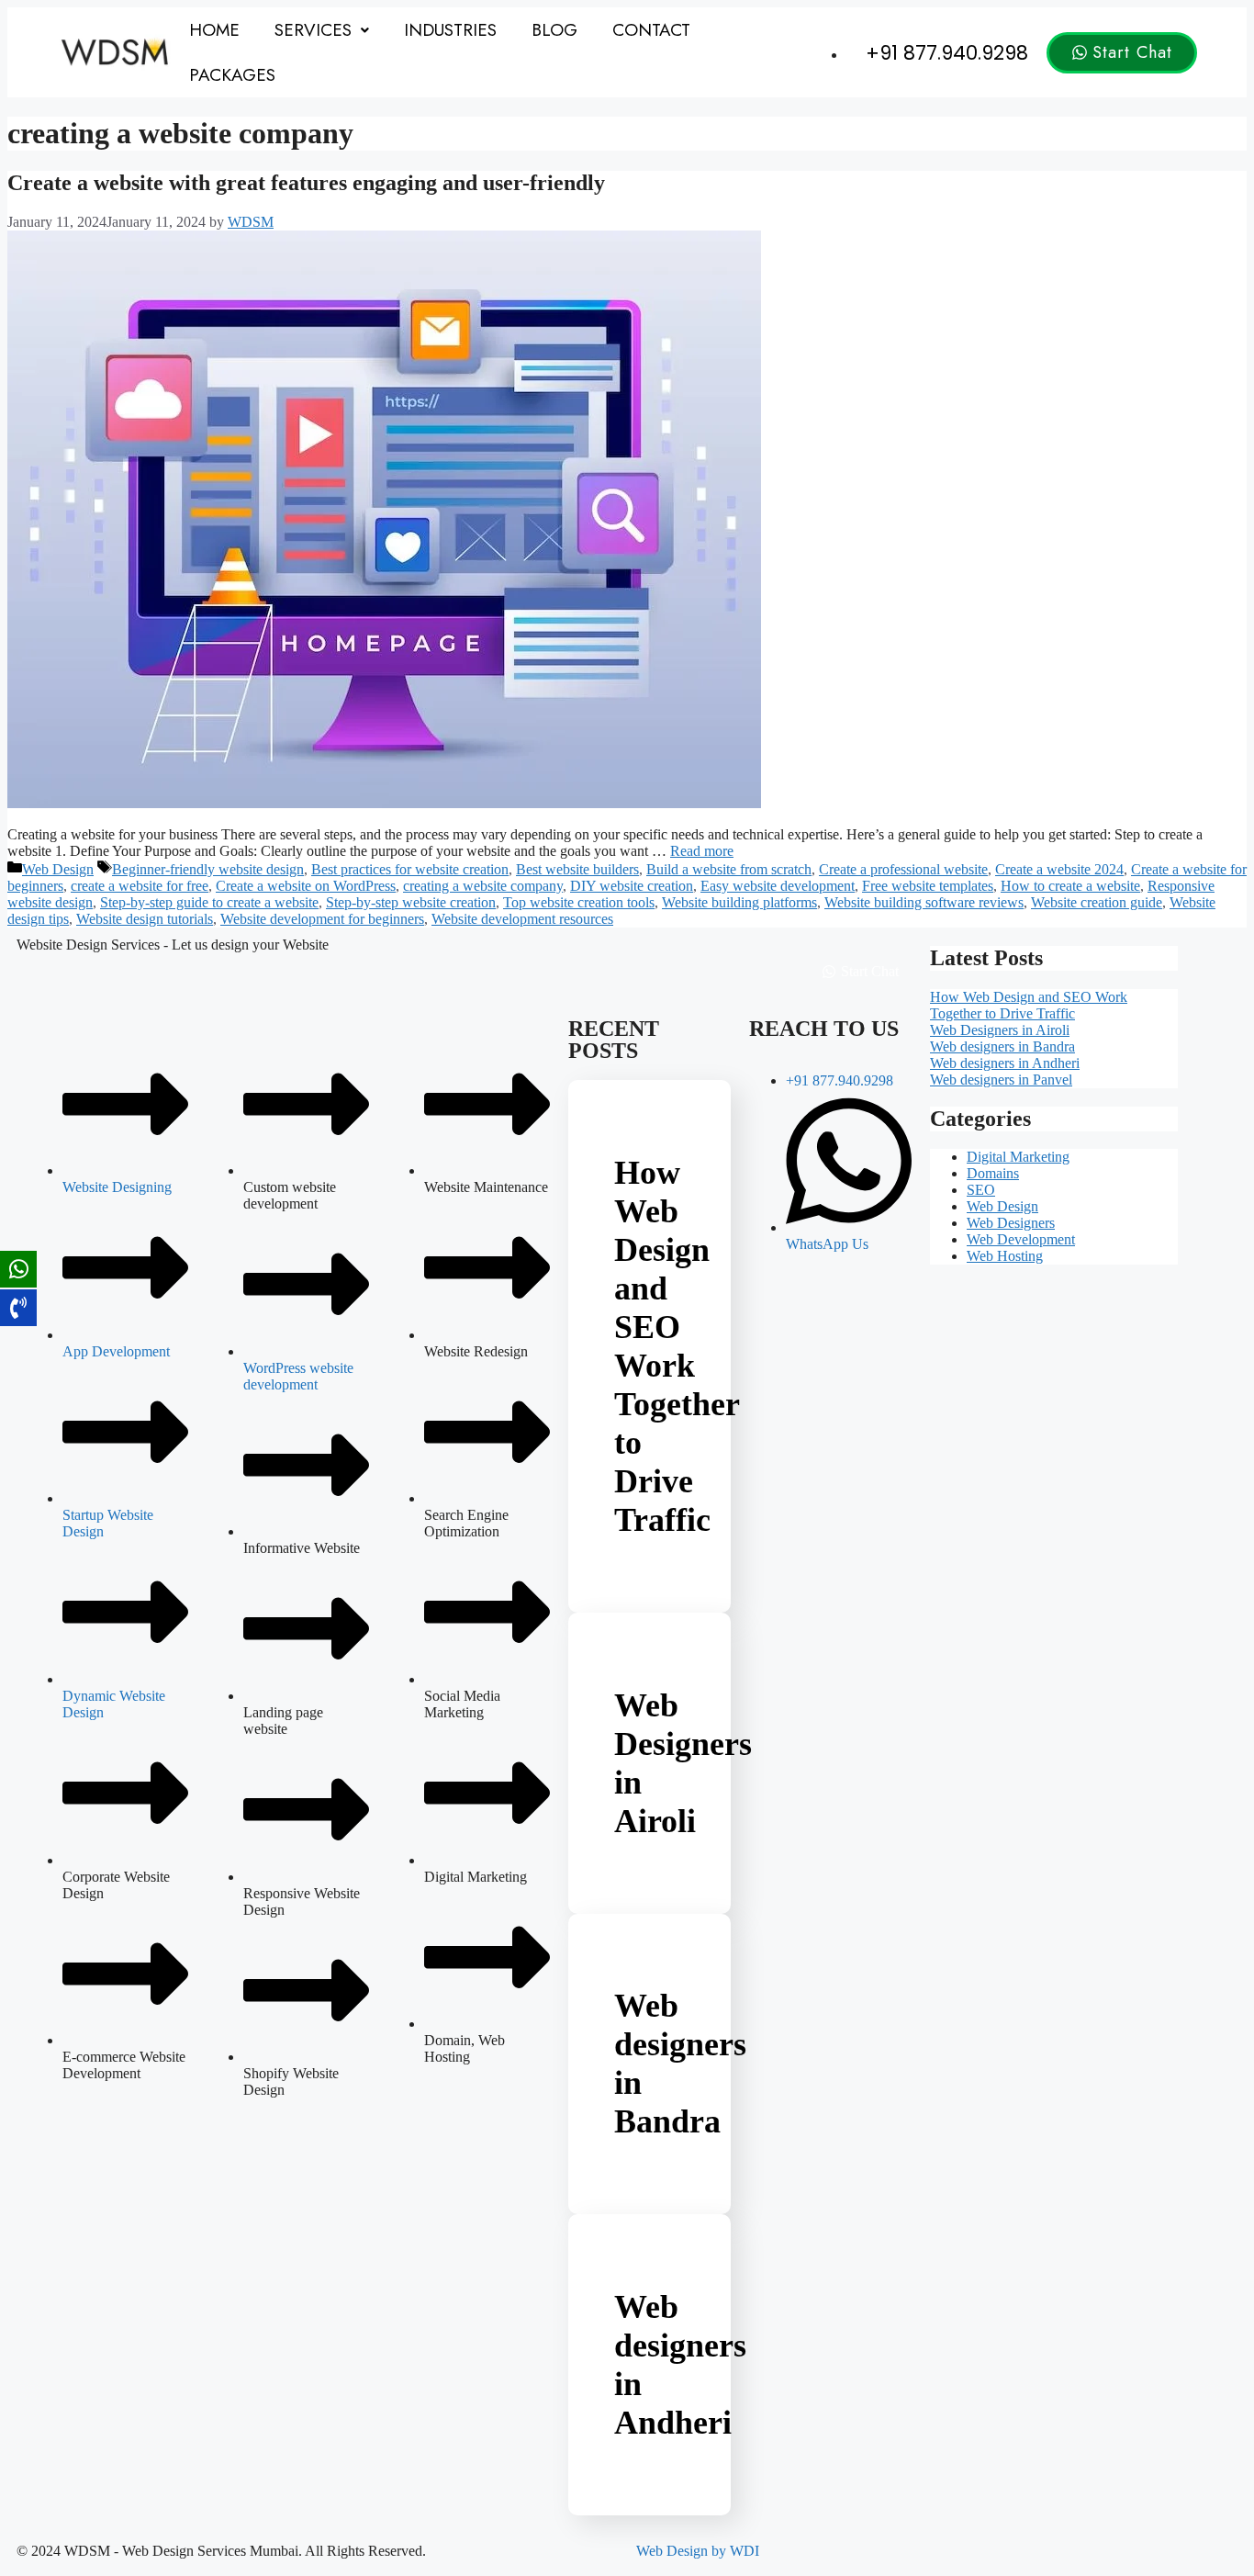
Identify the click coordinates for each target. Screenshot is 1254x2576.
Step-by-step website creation (411, 902)
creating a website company (483, 886)
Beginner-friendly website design (208, 869)
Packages (232, 75)
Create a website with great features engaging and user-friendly (306, 183)
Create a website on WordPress (306, 886)
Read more (702, 851)
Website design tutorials (145, 919)
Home (214, 30)
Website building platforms (739, 902)
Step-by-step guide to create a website (209, 902)
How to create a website (1070, 886)
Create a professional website (903, 869)
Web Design (58, 869)
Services (313, 30)
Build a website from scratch (729, 869)
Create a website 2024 (1059, 869)
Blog (554, 30)
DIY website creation (632, 886)
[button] (322, 30)
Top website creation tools (579, 902)
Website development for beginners (322, 919)
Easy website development (778, 886)
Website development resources (522, 919)
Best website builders (577, 869)
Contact (651, 30)
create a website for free (140, 886)
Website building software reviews (924, 902)
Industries (450, 30)
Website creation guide (1097, 902)
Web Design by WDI (698, 2551)
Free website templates (928, 886)
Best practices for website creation (410, 869)
